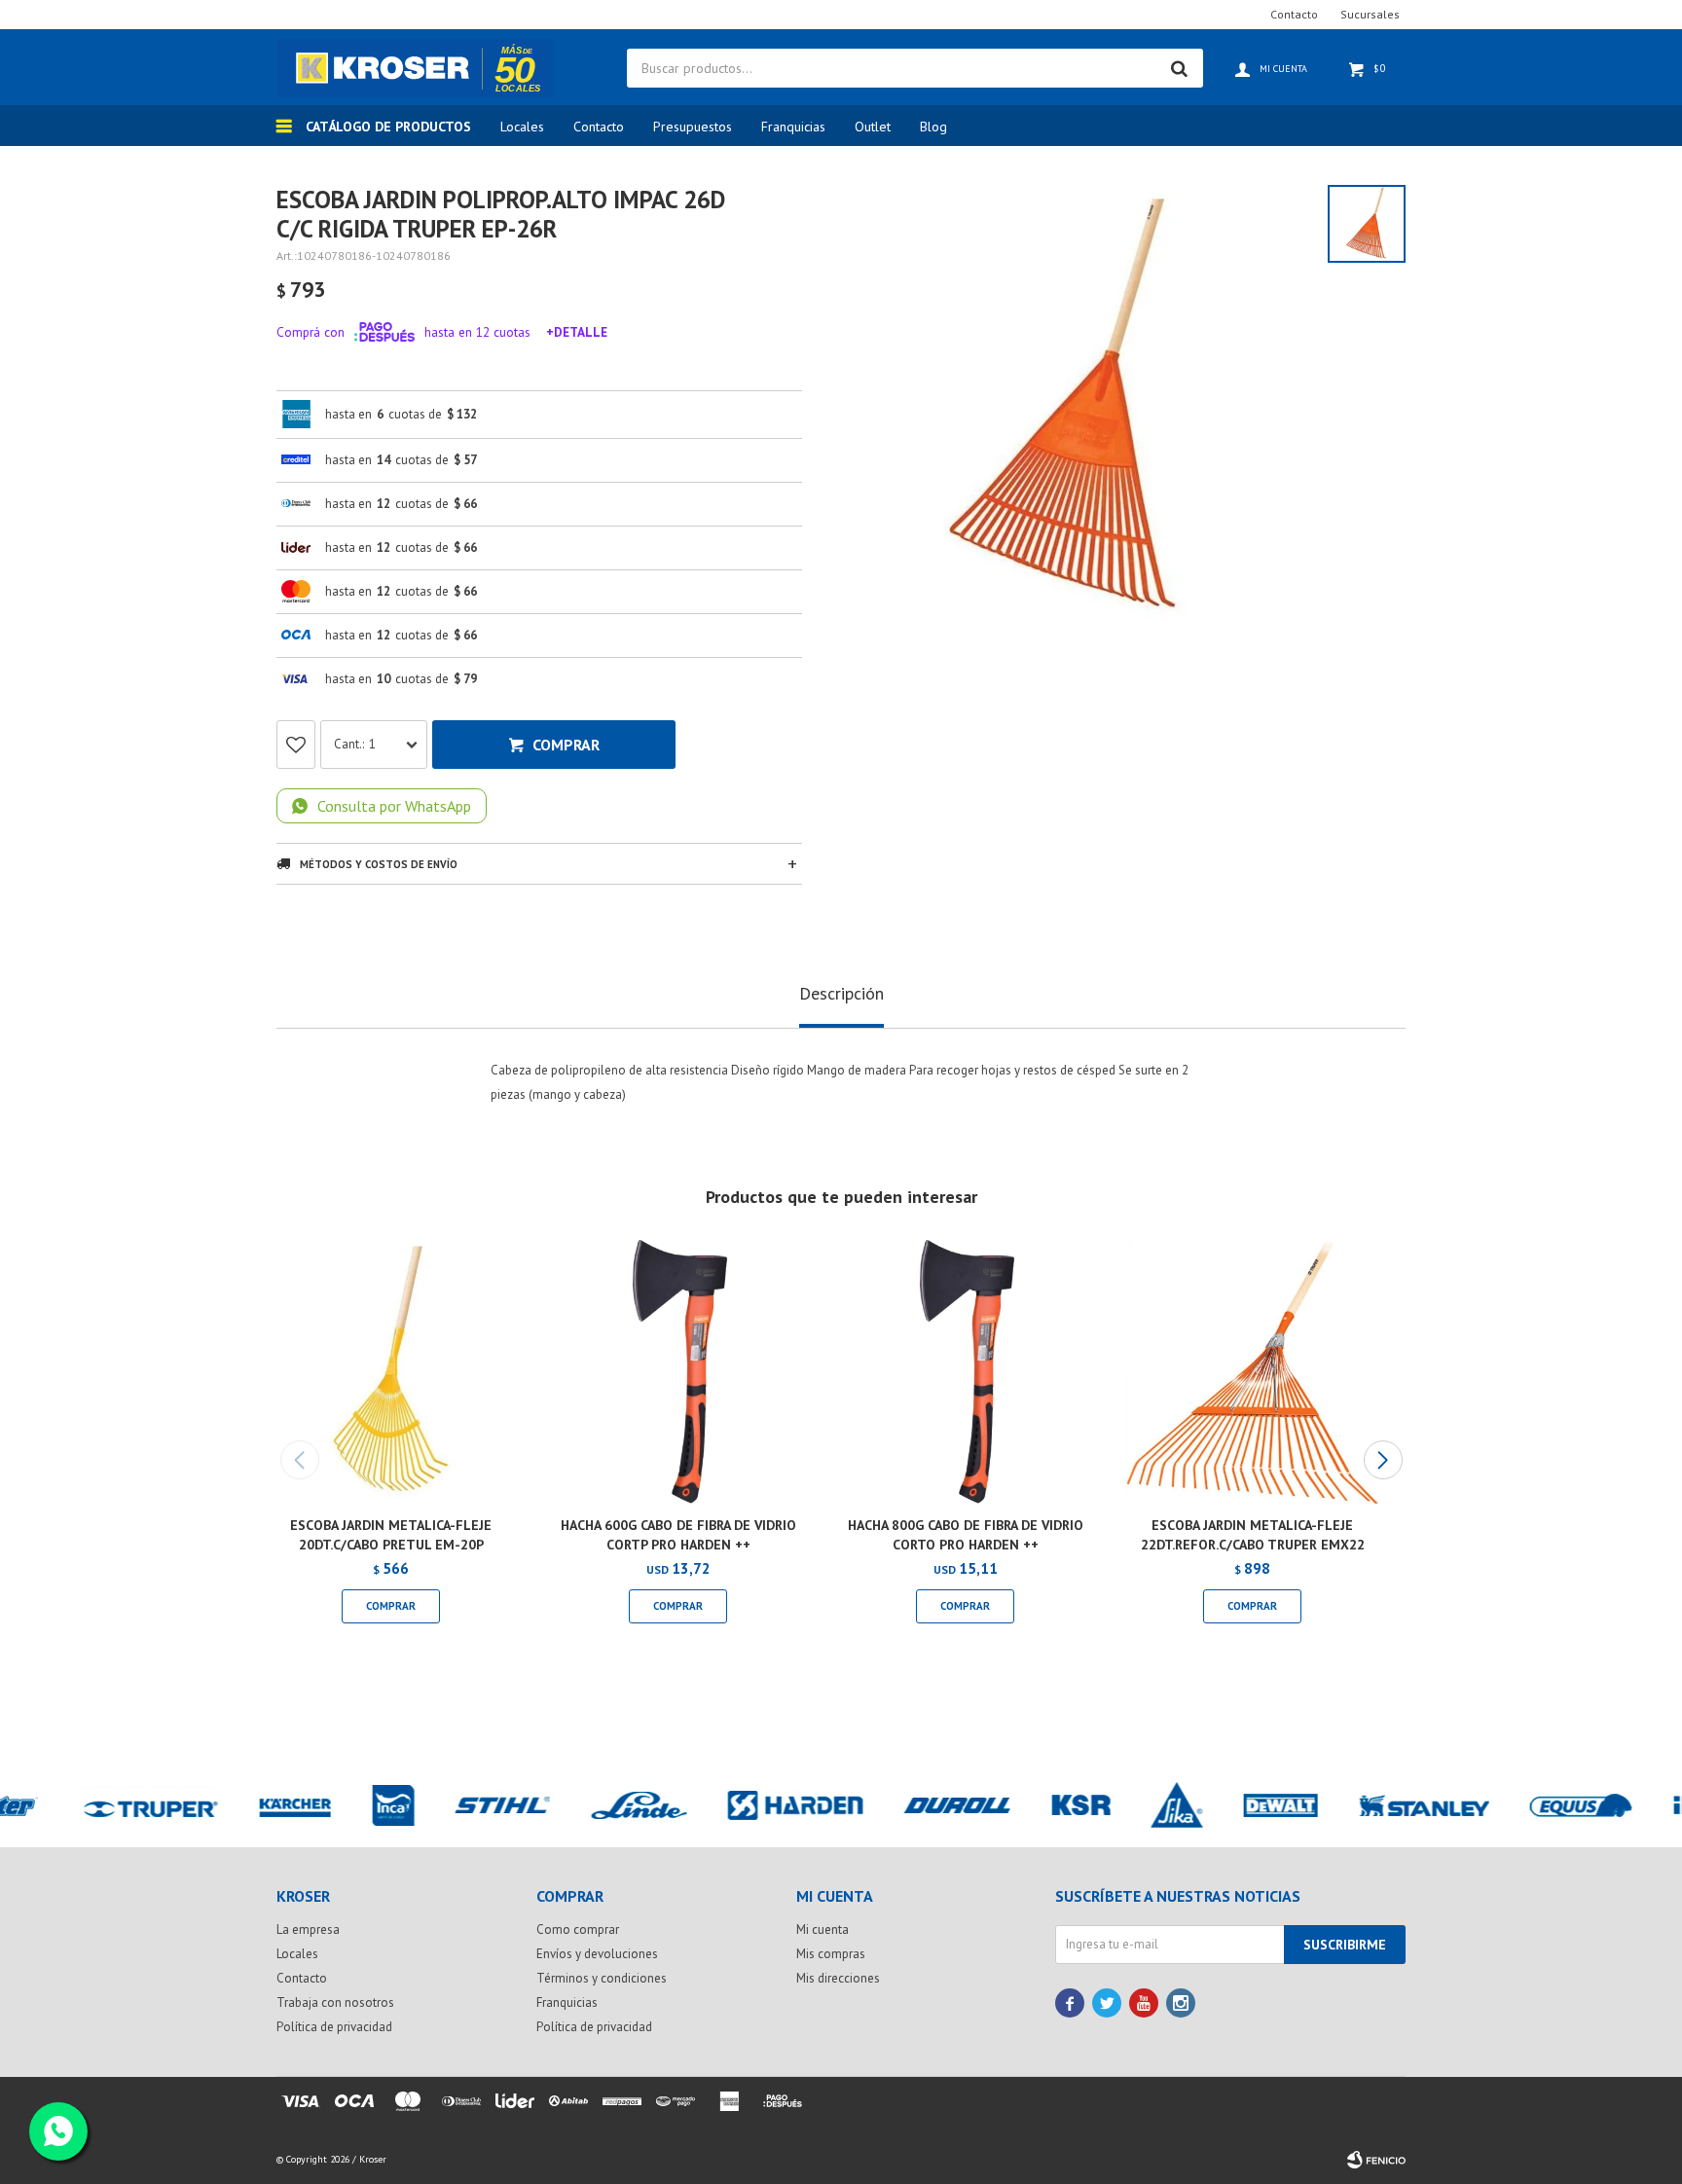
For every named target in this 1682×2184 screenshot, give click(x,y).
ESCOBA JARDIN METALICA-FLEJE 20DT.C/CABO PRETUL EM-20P (391, 1535)
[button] (1383, 1460)
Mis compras (831, 1954)
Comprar (566, 745)
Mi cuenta (823, 1929)
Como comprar (578, 1929)
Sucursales (1370, 14)
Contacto (599, 127)
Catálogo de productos (388, 127)
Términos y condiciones (602, 1978)
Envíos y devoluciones (597, 1954)
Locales (522, 127)
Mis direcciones (838, 1978)
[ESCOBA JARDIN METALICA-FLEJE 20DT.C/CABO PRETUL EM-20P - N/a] (391, 1372)
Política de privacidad (334, 2027)
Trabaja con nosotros (335, 2002)
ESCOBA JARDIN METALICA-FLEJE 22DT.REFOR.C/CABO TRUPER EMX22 (1253, 1535)
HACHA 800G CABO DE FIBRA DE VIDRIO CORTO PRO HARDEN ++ (966, 1535)
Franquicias (793, 127)
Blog (933, 127)
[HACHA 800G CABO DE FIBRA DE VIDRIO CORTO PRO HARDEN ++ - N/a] (965, 1372)
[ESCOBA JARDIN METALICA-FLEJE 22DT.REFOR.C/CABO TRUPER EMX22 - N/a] (1252, 1372)
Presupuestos (693, 127)
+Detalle (577, 332)
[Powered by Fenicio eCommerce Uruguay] (1376, 2160)
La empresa (308, 1929)
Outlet (873, 127)
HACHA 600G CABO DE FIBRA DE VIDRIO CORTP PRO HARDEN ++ (678, 1535)
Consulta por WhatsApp (394, 806)
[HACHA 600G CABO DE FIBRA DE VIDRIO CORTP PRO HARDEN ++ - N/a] (678, 1372)
